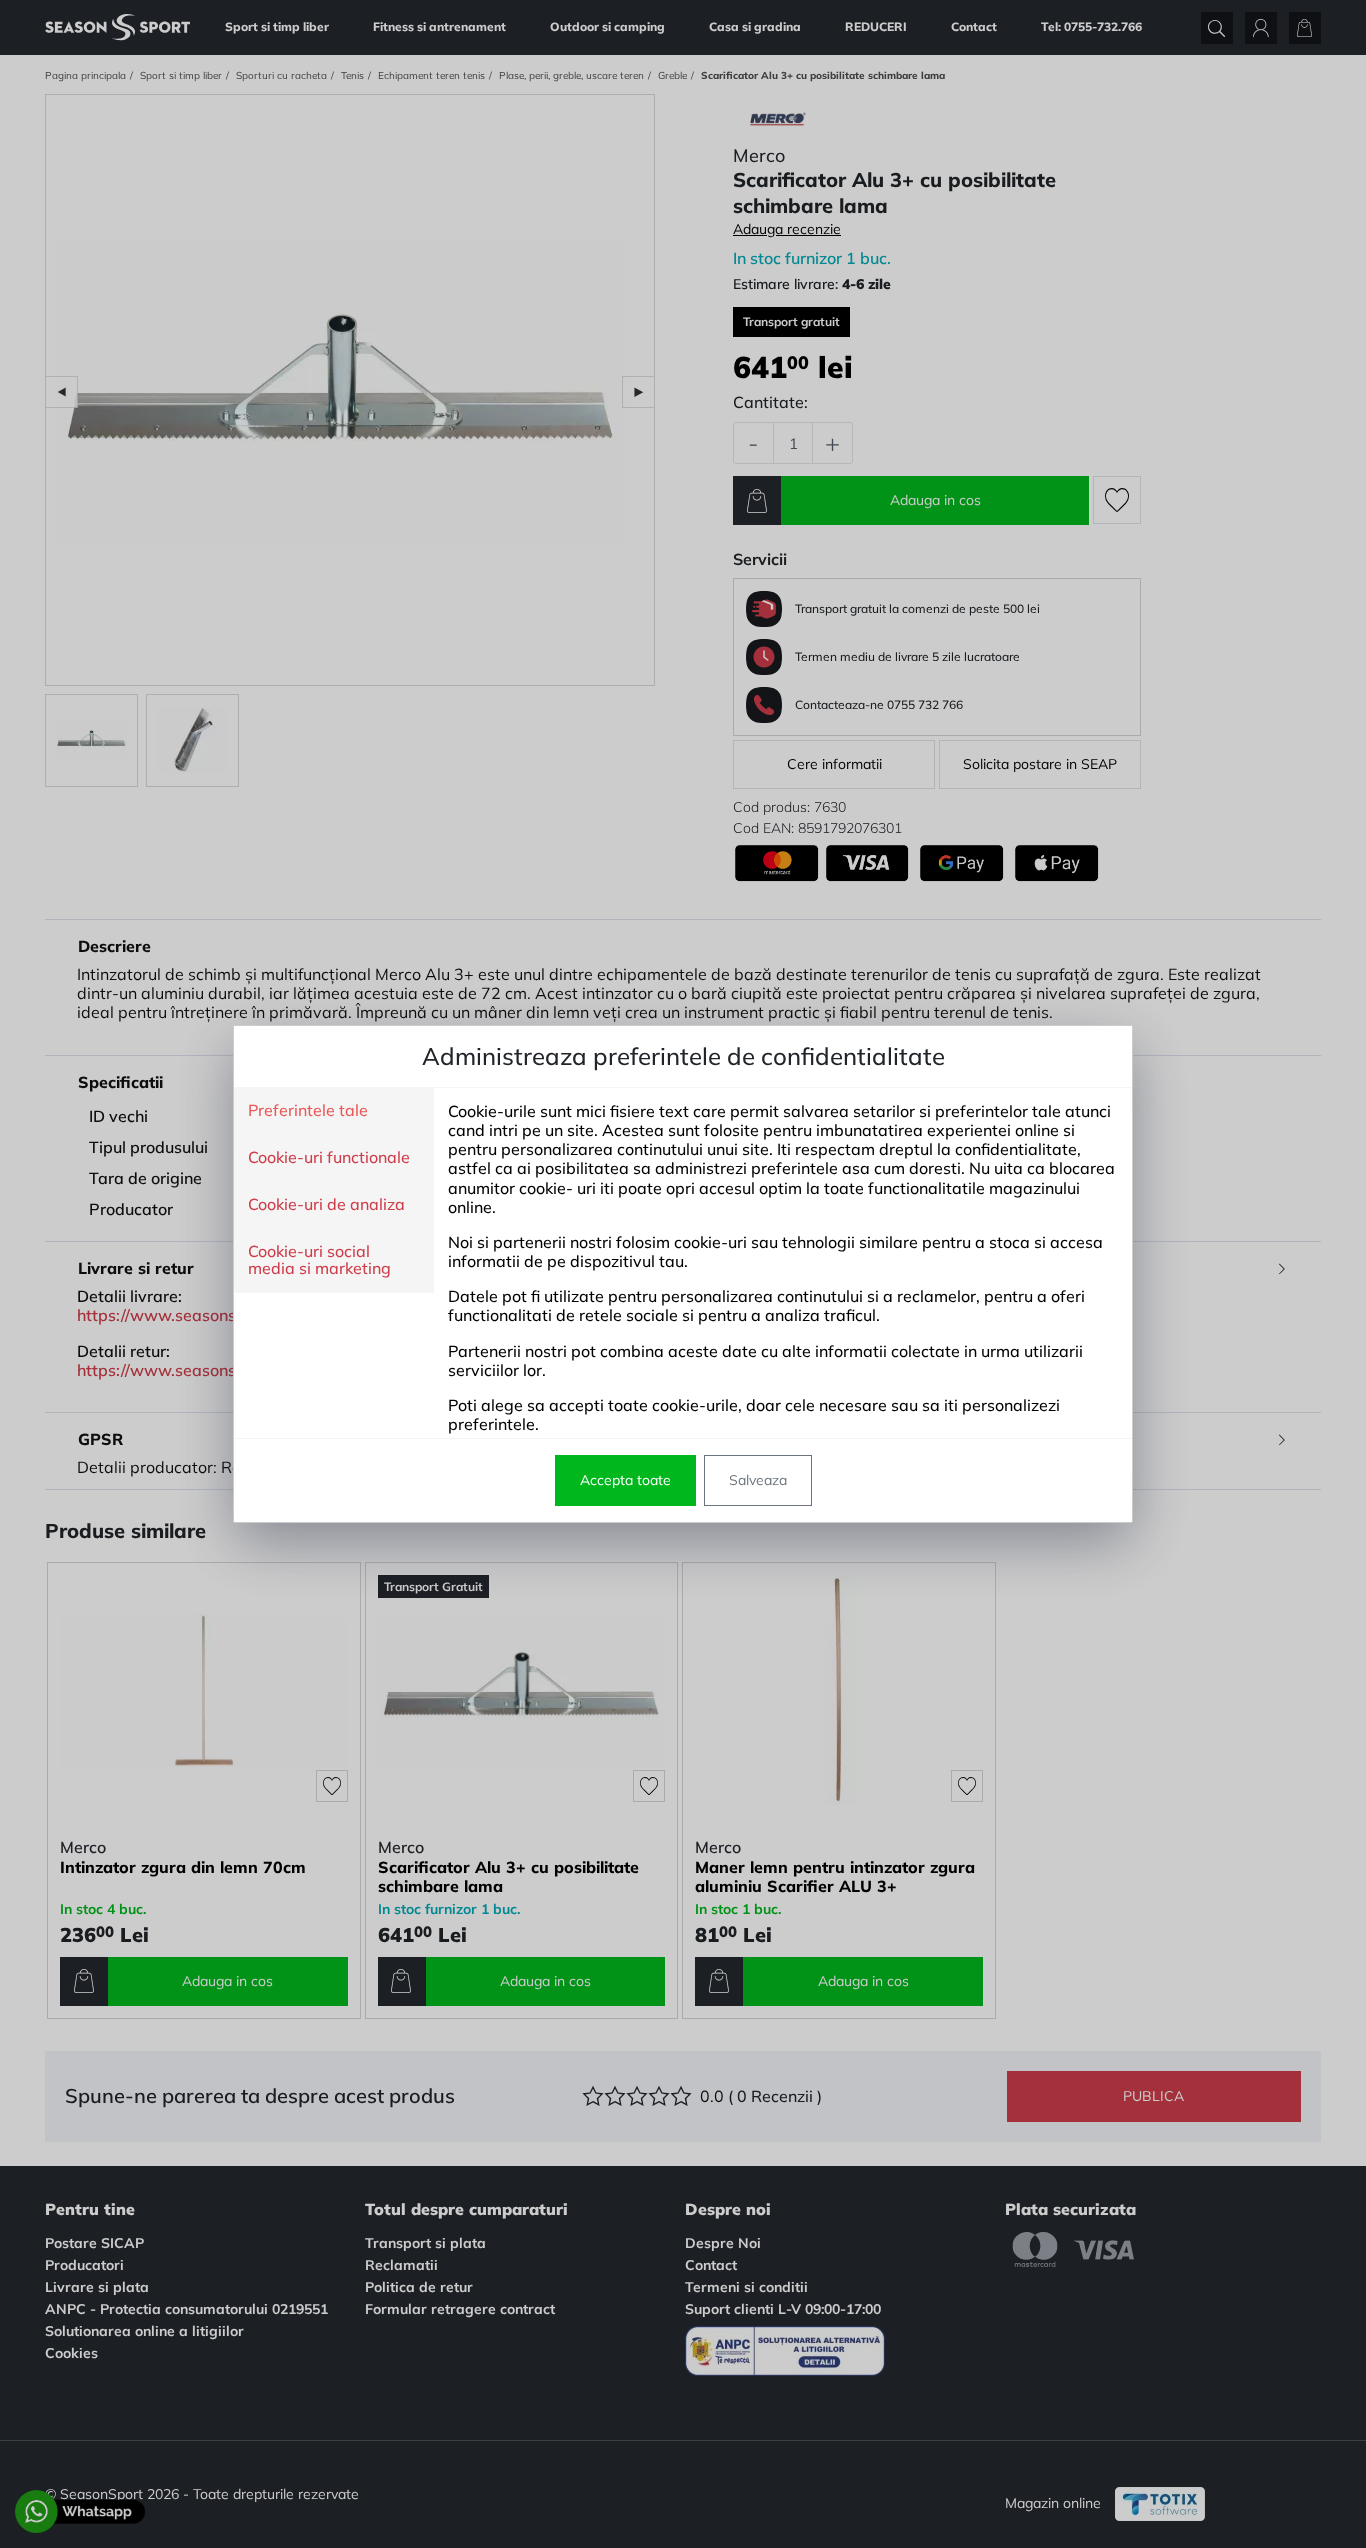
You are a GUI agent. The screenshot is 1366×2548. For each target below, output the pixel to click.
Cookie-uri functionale (329, 1158)
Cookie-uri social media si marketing (319, 1260)
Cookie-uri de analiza (326, 1205)
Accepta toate (625, 1480)
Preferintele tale (308, 1111)
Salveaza (758, 1480)
